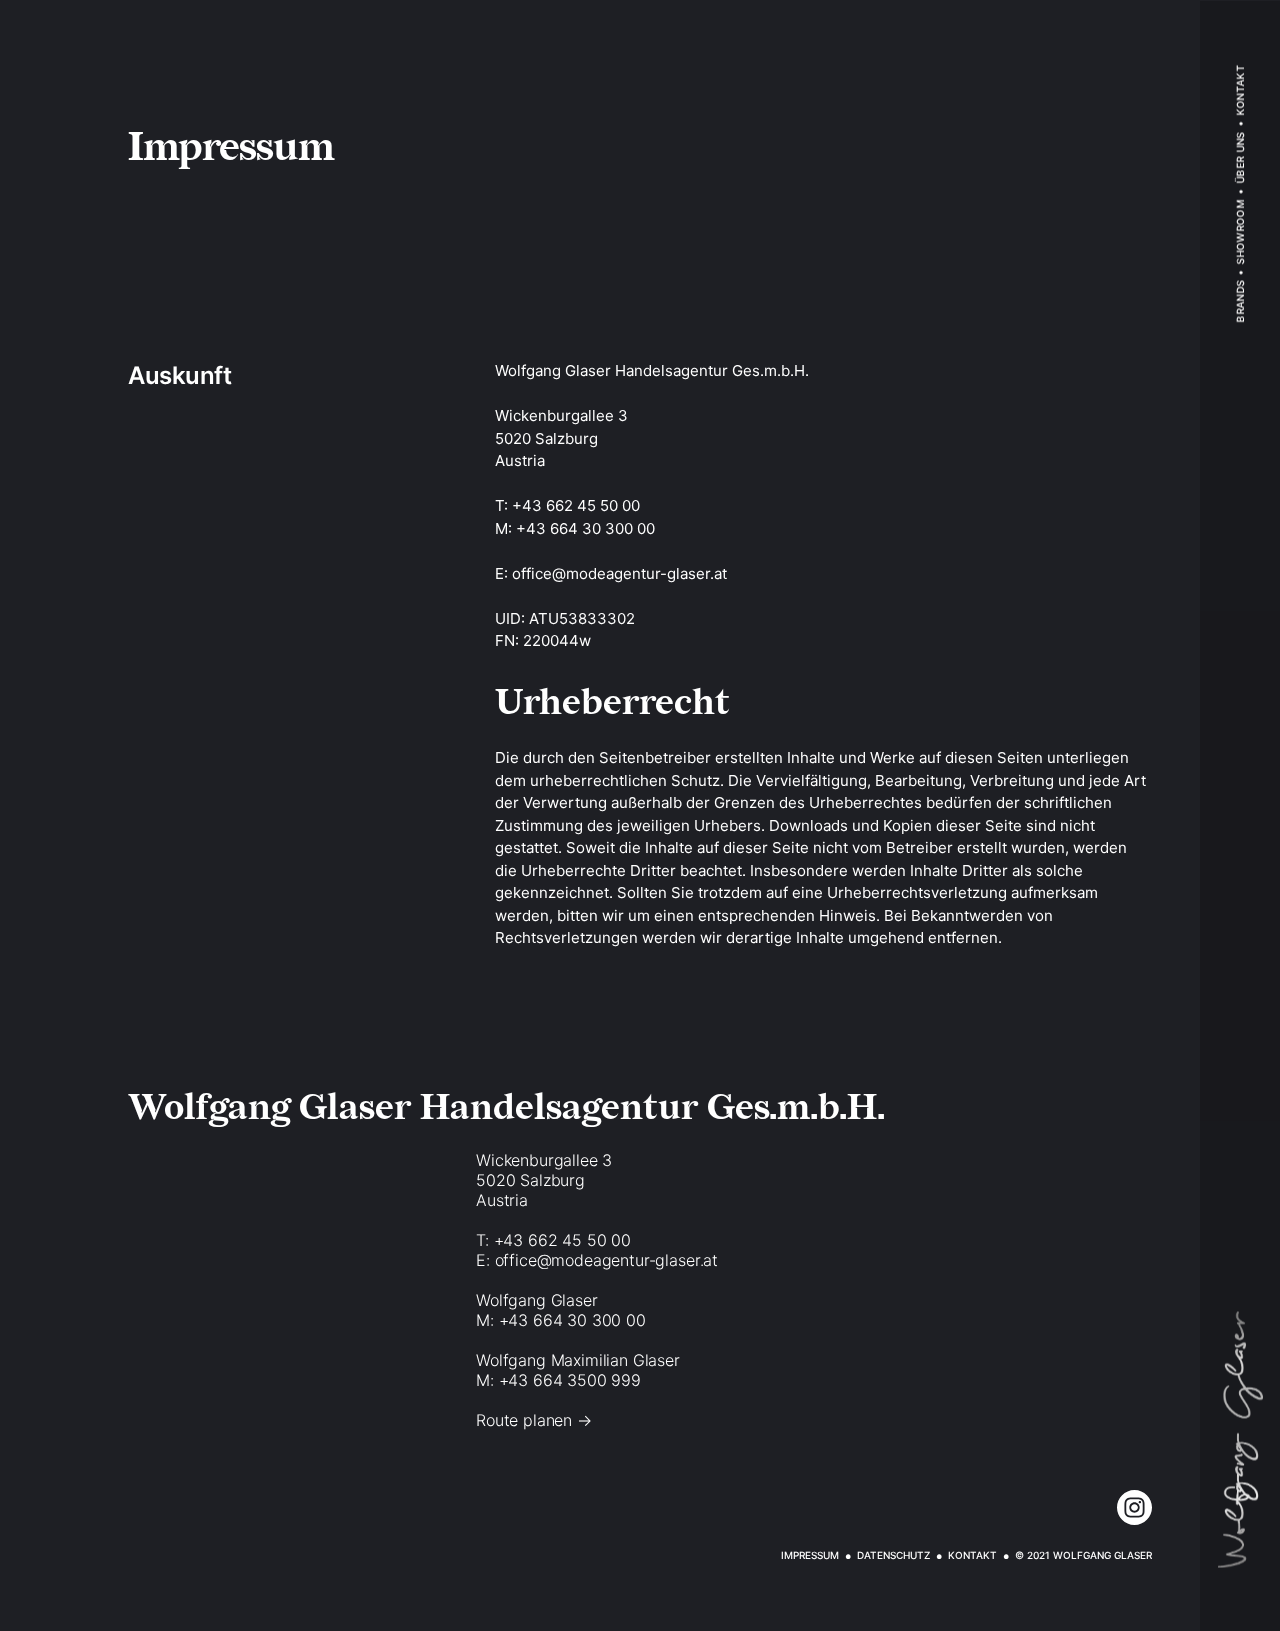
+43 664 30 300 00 (585, 528)
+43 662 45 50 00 (576, 505)
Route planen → (534, 1420)
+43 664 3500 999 (570, 1380)
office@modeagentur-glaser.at (619, 573)
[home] (1240, 1439)
